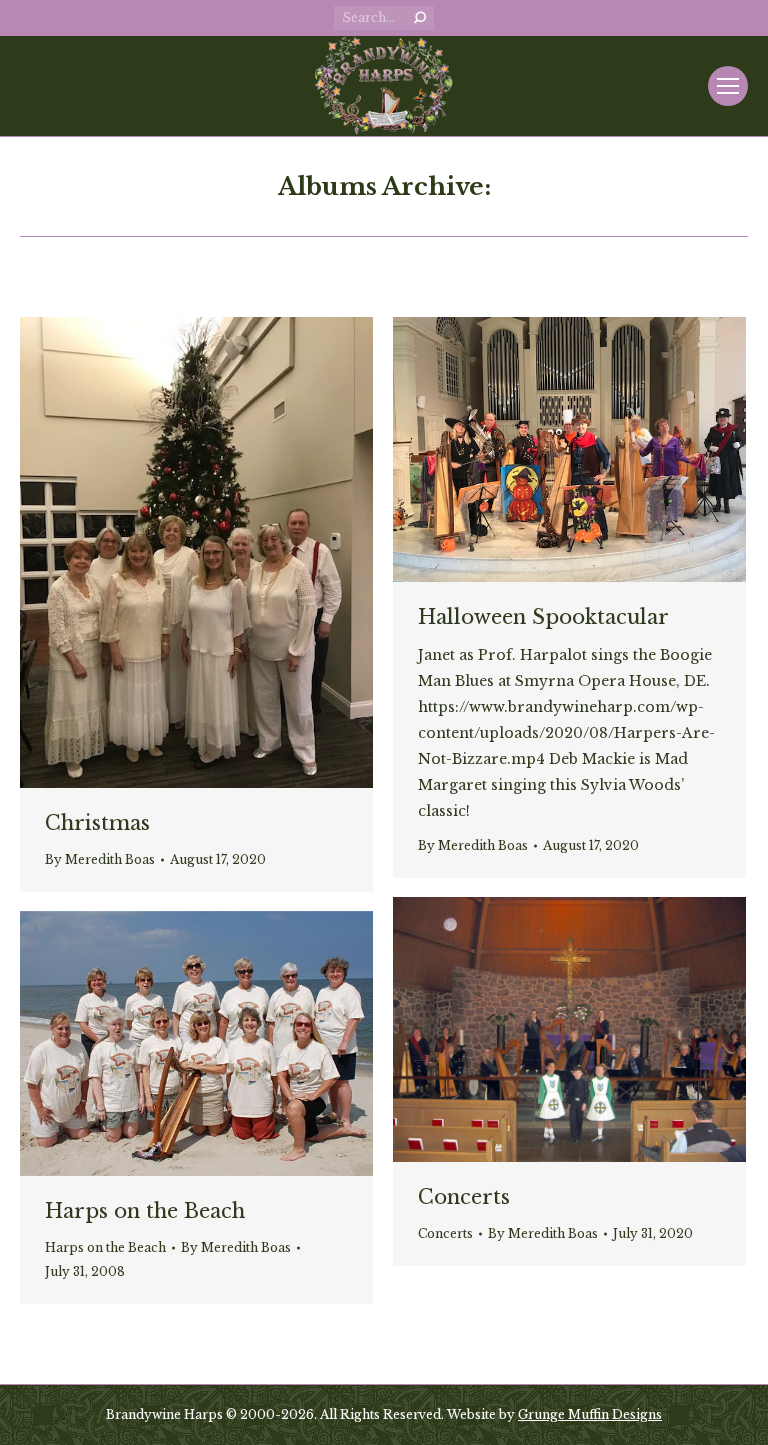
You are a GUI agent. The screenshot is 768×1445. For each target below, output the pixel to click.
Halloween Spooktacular (543, 617)
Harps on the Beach (145, 1211)
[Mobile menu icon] (728, 86)
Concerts (464, 1197)
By (100, 859)
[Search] (420, 18)
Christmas (97, 823)
